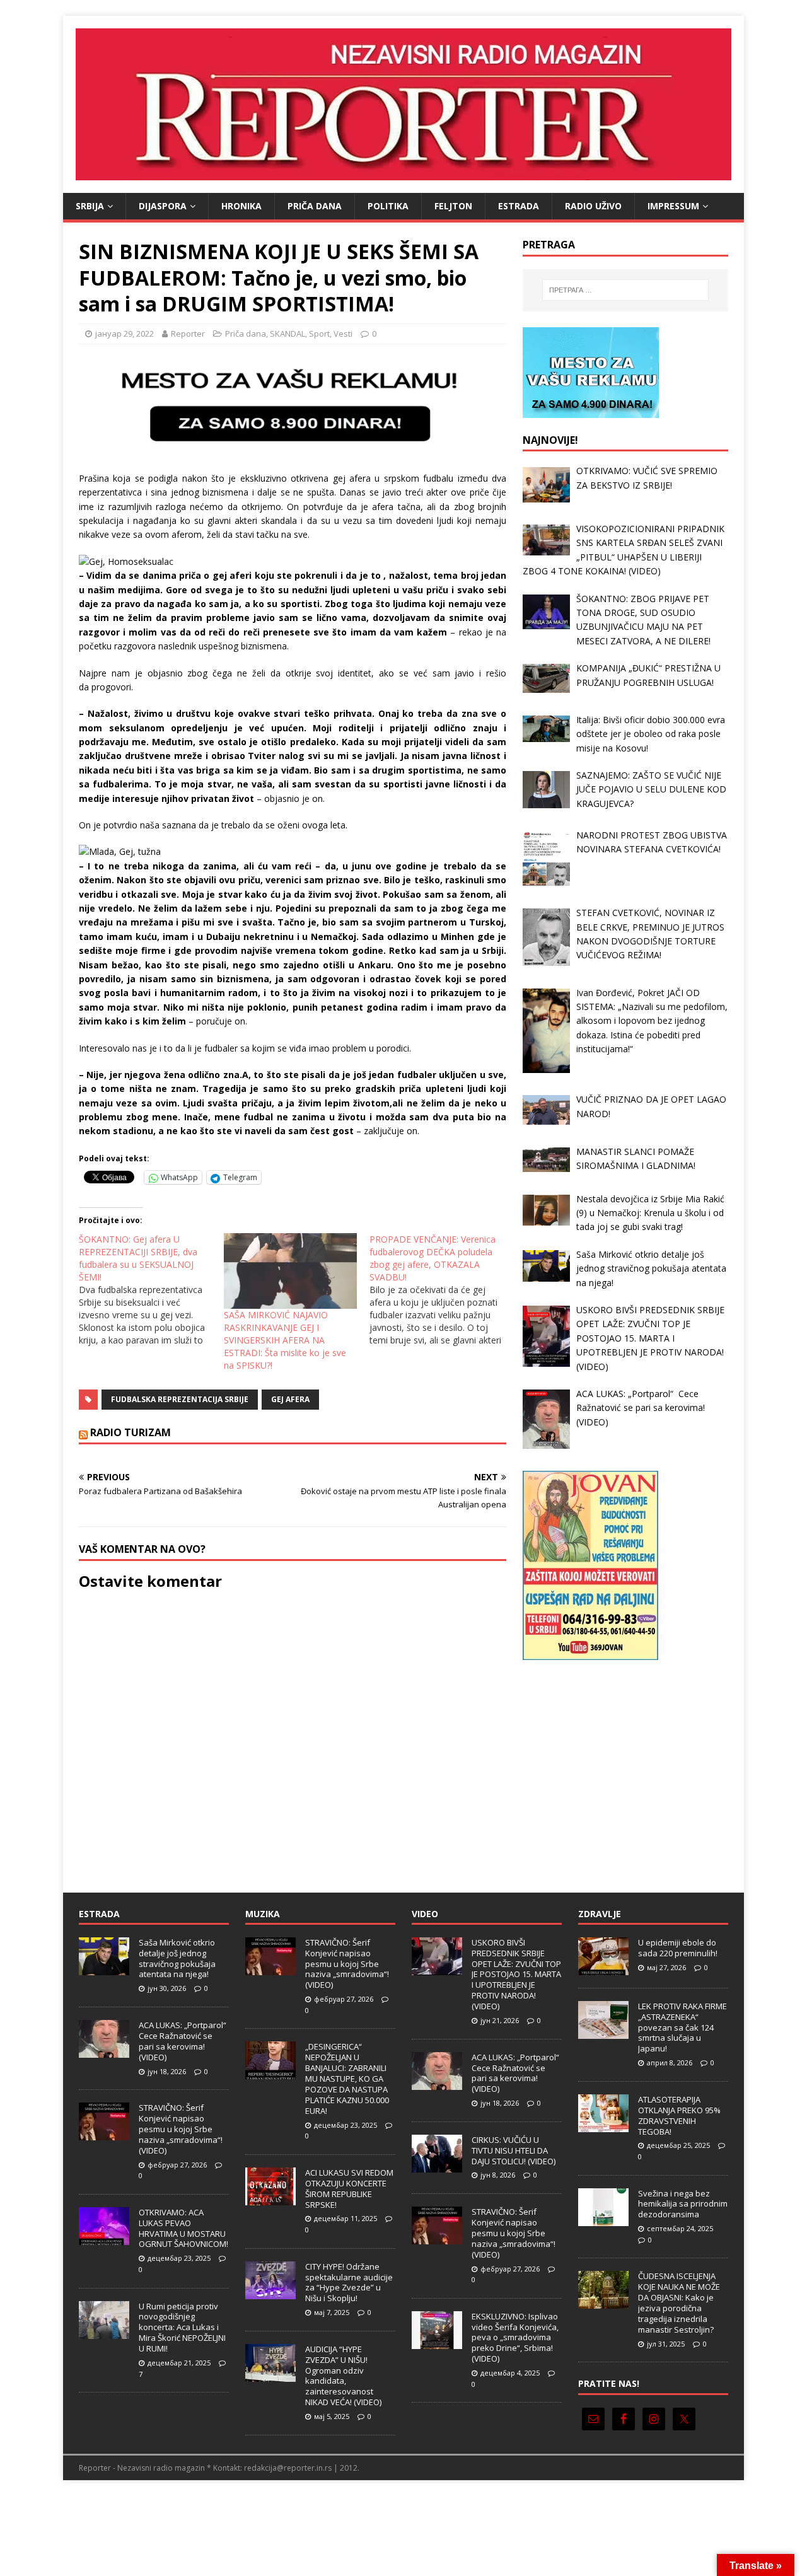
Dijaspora (163, 206)
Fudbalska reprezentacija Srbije (180, 1399)
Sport (319, 334)
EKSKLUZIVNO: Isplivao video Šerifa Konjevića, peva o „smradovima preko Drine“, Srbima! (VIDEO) (515, 2338)
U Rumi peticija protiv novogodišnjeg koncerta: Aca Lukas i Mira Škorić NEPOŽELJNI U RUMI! (182, 2328)
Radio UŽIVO (593, 206)
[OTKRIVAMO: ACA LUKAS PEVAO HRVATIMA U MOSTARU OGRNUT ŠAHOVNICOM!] (104, 2238)
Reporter (188, 334)
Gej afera (290, 1399)
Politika (388, 206)
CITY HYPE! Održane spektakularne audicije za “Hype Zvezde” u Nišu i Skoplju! (349, 2283)
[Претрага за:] (625, 290)
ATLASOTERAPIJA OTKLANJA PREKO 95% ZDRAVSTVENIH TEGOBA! (679, 2115)
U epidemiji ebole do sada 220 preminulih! (678, 1948)
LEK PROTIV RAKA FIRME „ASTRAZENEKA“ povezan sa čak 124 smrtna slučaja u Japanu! (682, 2028)
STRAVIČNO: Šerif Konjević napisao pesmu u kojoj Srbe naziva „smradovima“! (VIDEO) (181, 2129)
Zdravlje (600, 1914)
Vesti (343, 334)
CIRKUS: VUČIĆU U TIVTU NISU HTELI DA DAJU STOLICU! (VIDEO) (514, 2150)
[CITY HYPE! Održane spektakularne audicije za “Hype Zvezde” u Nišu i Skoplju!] (270, 2292)
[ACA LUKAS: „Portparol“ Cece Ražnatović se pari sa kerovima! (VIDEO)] (104, 2051)
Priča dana (315, 206)
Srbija (90, 206)
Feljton (453, 206)
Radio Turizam (131, 1432)
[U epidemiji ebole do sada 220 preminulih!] (603, 1968)
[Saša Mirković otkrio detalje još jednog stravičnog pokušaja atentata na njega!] (104, 1968)
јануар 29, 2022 (125, 334)
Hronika (241, 206)
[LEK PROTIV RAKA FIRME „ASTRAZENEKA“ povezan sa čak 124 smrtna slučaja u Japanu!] (603, 2032)
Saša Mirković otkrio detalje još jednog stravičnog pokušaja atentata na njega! (177, 1958)
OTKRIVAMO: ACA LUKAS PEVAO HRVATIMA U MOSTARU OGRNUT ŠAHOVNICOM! (183, 2228)
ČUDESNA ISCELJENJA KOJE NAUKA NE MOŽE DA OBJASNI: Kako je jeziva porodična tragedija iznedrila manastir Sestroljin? (679, 2302)
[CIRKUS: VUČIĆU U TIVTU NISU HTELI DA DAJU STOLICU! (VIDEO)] (437, 2166)
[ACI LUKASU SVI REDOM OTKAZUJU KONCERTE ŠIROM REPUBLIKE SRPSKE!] (270, 2198)
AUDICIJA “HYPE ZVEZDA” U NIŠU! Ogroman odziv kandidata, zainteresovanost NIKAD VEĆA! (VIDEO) (343, 2376)
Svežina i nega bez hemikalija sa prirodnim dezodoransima (683, 2204)
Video (425, 1914)
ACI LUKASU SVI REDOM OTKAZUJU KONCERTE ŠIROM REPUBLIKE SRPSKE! (349, 2189)
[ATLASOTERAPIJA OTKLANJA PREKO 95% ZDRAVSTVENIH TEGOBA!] (603, 2125)
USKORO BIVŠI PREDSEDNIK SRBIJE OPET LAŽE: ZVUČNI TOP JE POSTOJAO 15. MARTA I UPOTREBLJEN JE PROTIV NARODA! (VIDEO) (516, 1974)
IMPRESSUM (673, 206)
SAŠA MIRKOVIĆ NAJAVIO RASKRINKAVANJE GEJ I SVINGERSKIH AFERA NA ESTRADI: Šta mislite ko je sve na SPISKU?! (285, 1340)
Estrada (519, 206)
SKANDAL (287, 334)
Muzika (263, 1914)
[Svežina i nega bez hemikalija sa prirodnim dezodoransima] (603, 2219)
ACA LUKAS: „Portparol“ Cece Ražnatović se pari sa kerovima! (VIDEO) (183, 2041)
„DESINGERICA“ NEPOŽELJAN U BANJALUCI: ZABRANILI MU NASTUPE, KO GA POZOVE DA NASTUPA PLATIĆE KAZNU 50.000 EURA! (347, 2078)
